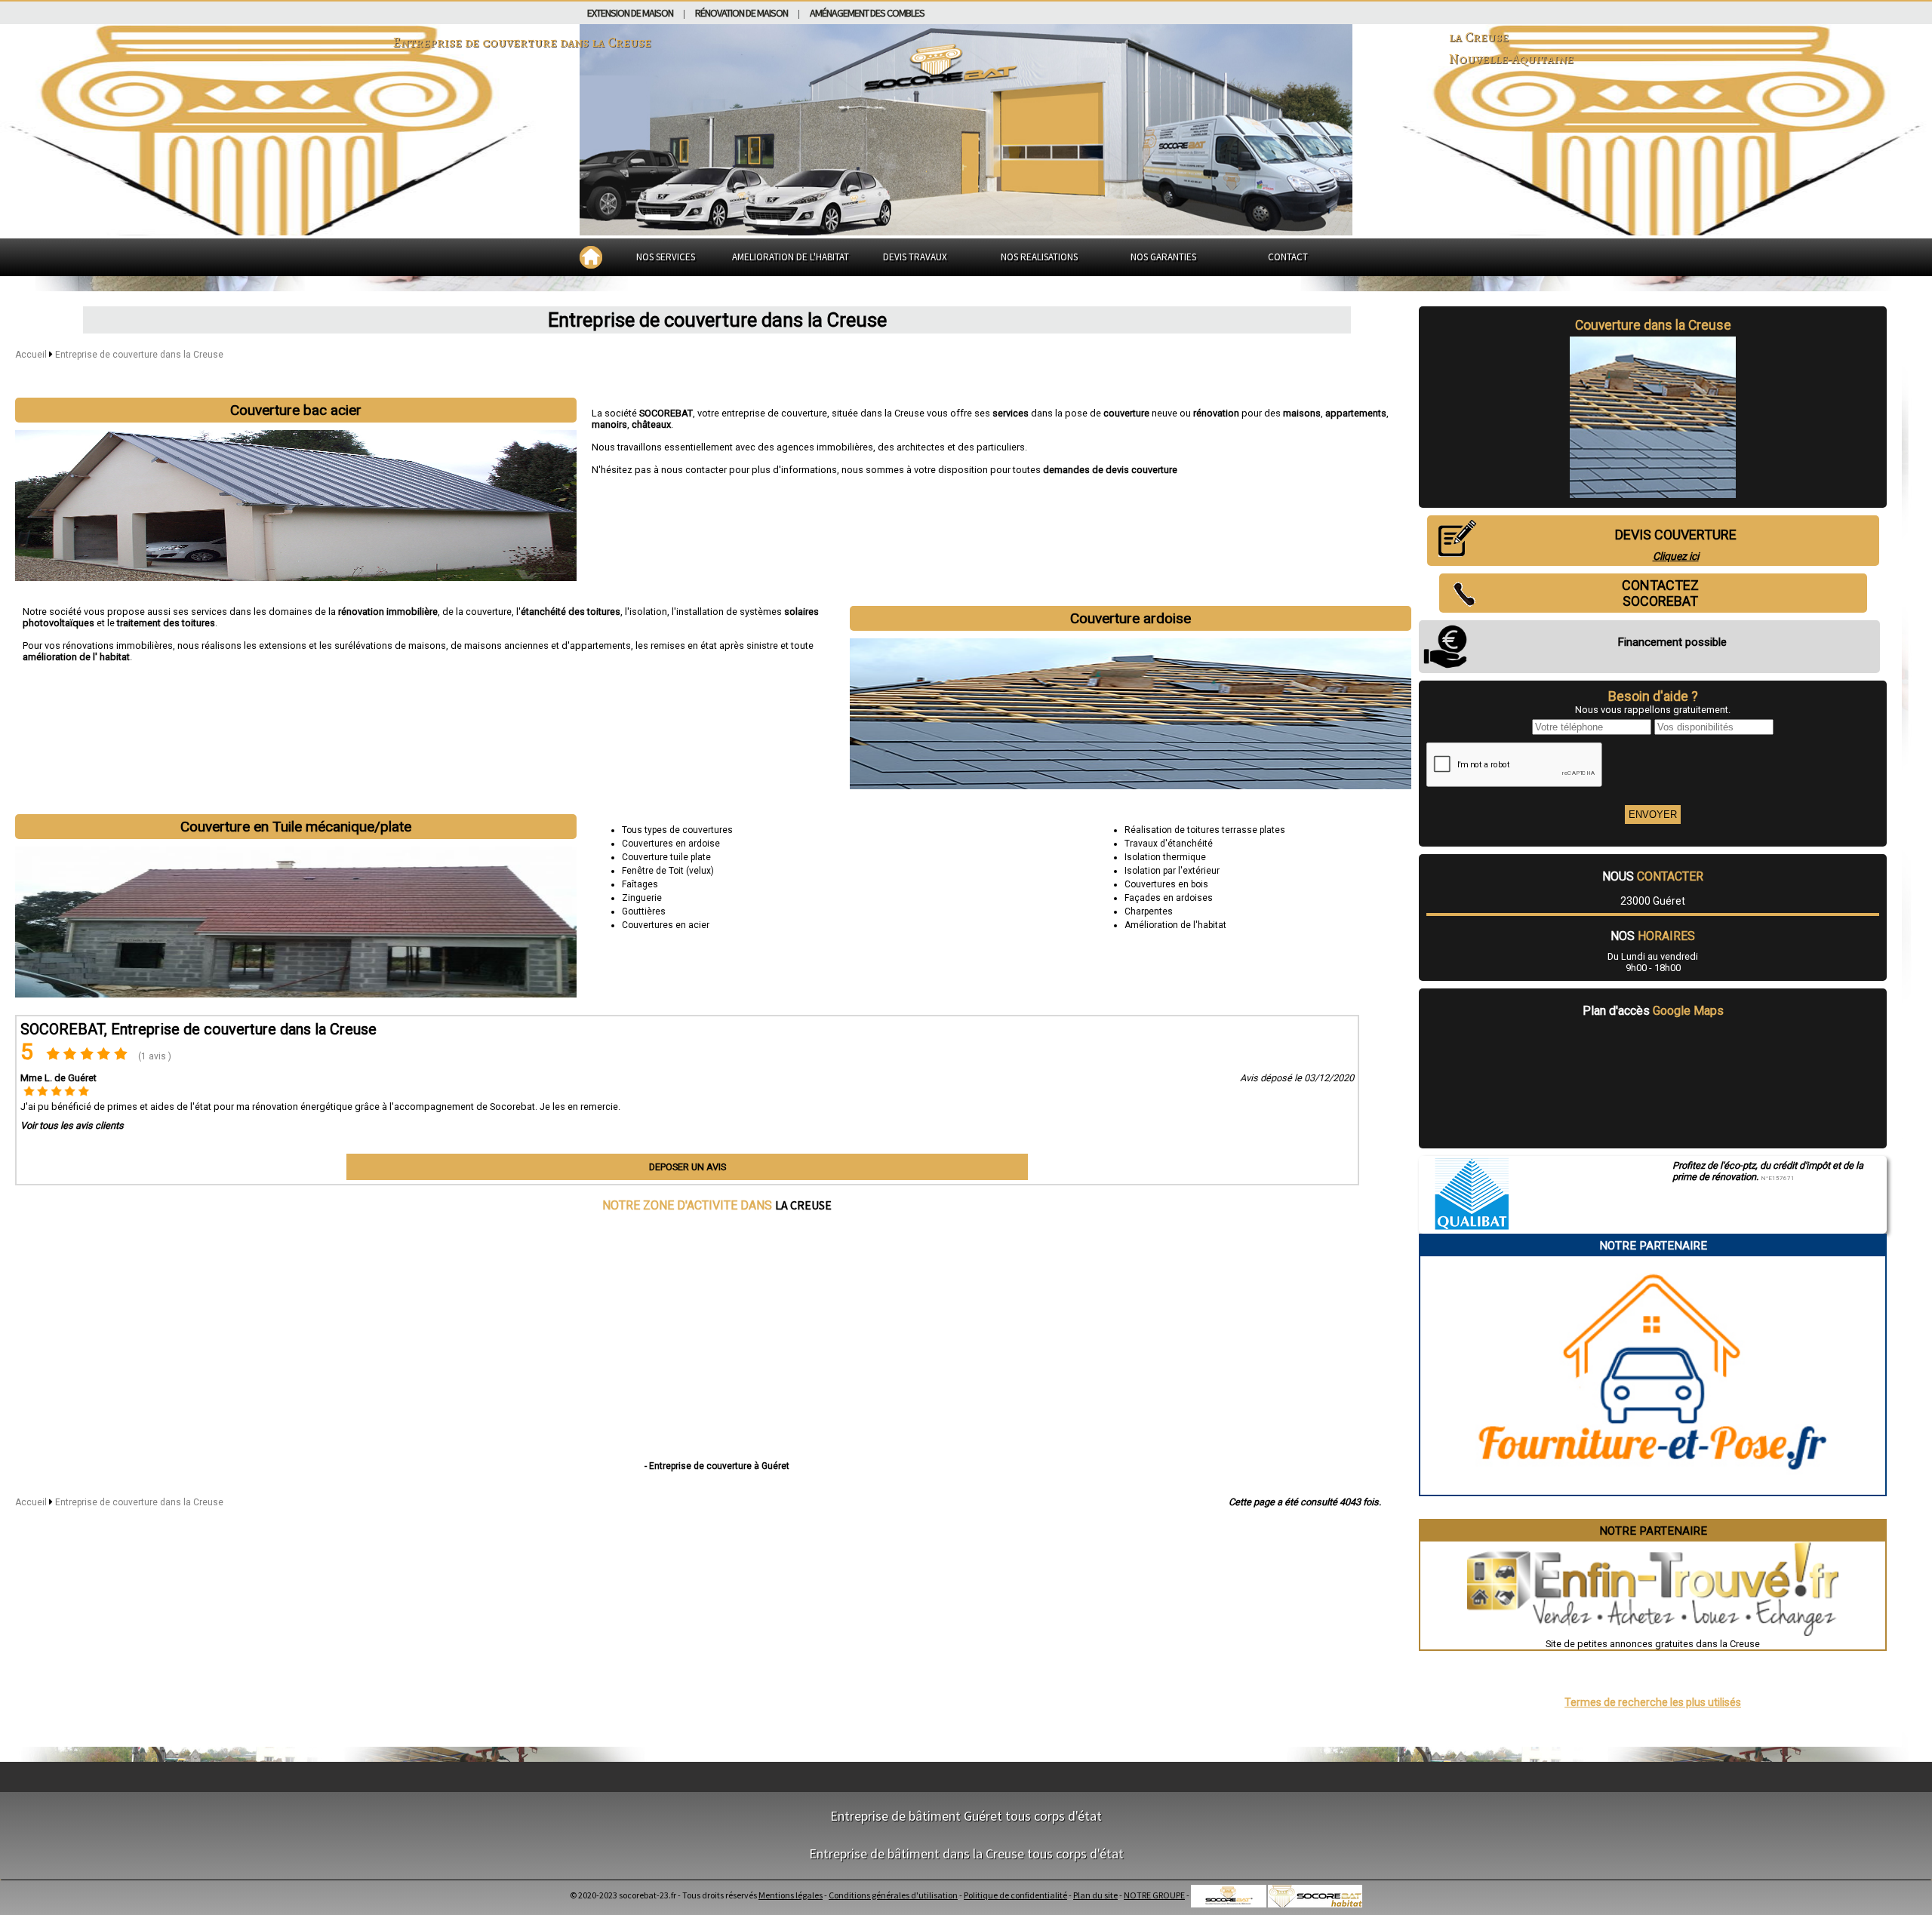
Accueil (31, 355)
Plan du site (1095, 1895)
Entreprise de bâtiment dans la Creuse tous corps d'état (966, 1854)
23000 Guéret (1653, 901)
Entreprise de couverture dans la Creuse (139, 355)
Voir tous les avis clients (72, 1125)
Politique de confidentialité (1015, 1895)
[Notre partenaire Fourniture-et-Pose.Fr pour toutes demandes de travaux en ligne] (1653, 1489)
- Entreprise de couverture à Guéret (717, 1466)
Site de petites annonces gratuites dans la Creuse (1653, 1644)
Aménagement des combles (867, 13)
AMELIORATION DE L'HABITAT (791, 257)
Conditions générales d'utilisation (893, 1895)
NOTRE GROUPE (1154, 1895)
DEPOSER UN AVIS (688, 1167)
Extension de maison (630, 13)
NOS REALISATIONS (1039, 257)
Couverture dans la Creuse (1653, 325)
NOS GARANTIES (1163, 257)
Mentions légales (791, 1895)
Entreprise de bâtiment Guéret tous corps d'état (966, 1816)
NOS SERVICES (666, 257)
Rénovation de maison (741, 13)
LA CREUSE (803, 1205)
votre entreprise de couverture (762, 413)
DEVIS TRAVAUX (915, 257)
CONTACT (1288, 257)
